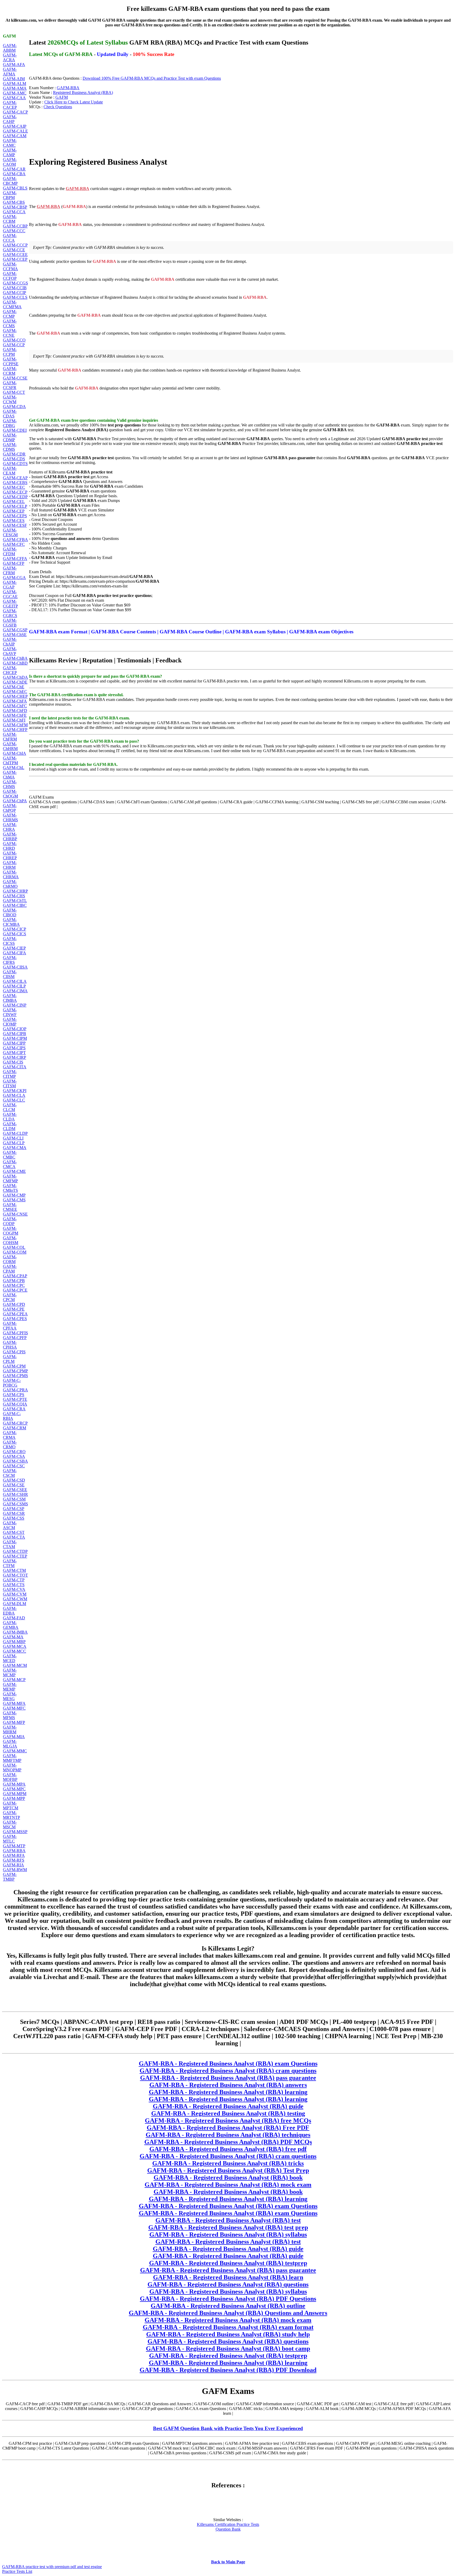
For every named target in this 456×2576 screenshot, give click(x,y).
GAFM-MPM (15, 1794)
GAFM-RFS (14, 1860)
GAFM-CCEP (15, 259)
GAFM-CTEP (15, 1556)
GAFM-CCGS (15, 283)
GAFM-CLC (14, 1100)
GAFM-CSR (14, 1513)
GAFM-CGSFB (10, 623)
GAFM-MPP (14, 1798)
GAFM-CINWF (10, 1012)
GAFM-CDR (14, 454)
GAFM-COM (15, 1252)
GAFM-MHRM (10, 1730)
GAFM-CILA (15, 981)
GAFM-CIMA (15, 991)
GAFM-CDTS (15, 464)
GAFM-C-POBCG (12, 1383)
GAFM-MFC (14, 1708)
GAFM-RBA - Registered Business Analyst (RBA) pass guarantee (228, 2078)
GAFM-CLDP (15, 1133)
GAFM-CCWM (10, 399)
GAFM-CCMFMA (12, 304)
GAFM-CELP (15, 506)
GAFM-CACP (15, 112)
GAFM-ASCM (10, 1525)
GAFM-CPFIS (15, 1333)
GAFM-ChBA (15, 658)
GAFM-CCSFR (10, 385)
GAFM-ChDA (15, 677)
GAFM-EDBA (10, 1611)
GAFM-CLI (13, 1138)
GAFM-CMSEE (10, 1207)
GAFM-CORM (10, 1259)
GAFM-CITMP (10, 1074)
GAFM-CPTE (15, 1399)
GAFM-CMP (14, 1195)
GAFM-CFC (14, 544)
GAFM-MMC (15, 1751)
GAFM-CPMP (15, 1371)
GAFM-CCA (14, 212)
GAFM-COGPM (11, 1231)
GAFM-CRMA (10, 1435)
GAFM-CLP (14, 1143)
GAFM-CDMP (10, 437)
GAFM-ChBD (15, 663)
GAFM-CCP (14, 345)
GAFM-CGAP (10, 585)
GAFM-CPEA (15, 1314)
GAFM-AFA (14, 65)
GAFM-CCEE (15, 255)
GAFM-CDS (14, 459)
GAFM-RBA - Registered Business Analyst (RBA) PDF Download (228, 2370)
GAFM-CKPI (15, 1091)
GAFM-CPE (14, 1309)
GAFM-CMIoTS (10, 1188)
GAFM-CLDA (10, 1117)
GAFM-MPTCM (11, 1806)
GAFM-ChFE (15, 715)
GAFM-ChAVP (10, 651)
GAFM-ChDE (15, 682)
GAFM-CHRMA (11, 874)
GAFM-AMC (15, 93)
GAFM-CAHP (10, 119)
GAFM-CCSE (15, 378)
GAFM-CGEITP (10, 604)
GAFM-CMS (14, 1200)
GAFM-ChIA (15, 753)
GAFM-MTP (14, 1846)
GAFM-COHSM (11, 1240)
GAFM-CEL (14, 502)
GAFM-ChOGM (10, 794)
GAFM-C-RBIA (12, 1416)
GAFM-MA (13, 1637)
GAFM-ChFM (15, 725)
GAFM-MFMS (10, 1715)
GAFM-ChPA (15, 801)
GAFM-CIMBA (10, 998)
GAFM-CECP (15, 492)
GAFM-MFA (14, 1703)
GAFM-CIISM (10, 974)
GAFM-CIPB (15, 1034)
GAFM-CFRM (10, 570)
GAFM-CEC (14, 487)
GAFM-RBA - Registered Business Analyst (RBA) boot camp (228, 2349)
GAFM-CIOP (15, 1029)
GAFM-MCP (14, 1680)
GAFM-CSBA (15, 1461)
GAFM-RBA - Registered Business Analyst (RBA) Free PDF (228, 2128)
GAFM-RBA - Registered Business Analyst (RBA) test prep (228, 2227)
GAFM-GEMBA (11, 1625)
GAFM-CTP (14, 1580)
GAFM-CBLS (15, 188)
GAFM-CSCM (10, 1473)
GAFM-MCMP (10, 1673)
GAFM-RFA (14, 1855)
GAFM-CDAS (10, 414)
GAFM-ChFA (15, 701)
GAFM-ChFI (14, 720)
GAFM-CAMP (10, 152)
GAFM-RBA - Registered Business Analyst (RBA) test (228, 2220)
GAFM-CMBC (10, 1155)
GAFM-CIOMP (10, 1022)
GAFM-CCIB (15, 288)
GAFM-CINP (15, 1005)
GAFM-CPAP (15, 1276)
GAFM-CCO (14, 340)
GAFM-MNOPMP (12, 1768)
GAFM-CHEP (15, 696)
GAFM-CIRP (15, 1057)
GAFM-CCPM (10, 352)
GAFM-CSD (14, 1480)
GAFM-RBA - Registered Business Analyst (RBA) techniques (228, 2135)
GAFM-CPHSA (10, 1345)
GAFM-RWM (15, 1870)
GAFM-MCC (15, 1651)
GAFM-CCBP (15, 226)
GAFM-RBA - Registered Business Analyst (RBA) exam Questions (228, 2063)
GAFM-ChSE (15, 635)
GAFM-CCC (14, 231)
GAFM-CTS (14, 1585)
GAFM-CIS (13, 1062)
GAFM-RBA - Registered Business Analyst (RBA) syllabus (228, 2235)
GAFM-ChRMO (10, 884)
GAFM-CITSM (10, 1083)
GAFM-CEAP (15, 478)
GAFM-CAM (15, 136)
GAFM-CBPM (10, 195)
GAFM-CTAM (10, 1544)
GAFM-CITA (15, 1067)
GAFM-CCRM (10, 371)
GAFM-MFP (14, 1722)
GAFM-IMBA (15, 1632)
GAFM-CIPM (15, 1038)
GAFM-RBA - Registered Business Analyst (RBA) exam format (228, 2327)
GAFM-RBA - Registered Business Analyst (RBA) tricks (228, 2163)
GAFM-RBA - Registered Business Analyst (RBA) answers (228, 2085)
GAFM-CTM (14, 1570)
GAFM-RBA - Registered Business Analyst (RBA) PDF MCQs (228, 2142)
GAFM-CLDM (10, 1126)
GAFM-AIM (14, 79)
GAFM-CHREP (10, 855)
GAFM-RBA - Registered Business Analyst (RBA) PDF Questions (228, 2299)
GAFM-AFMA (10, 72)
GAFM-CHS (14, 896)
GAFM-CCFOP (10, 276)
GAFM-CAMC (10, 143)
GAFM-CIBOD (10, 912)
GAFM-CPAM (10, 1269)
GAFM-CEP (14, 511)
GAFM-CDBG (10, 423)
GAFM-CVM (15, 1594)
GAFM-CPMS (15, 1376)
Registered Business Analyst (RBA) (83, 92)
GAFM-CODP (10, 1221)
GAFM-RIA (13, 1865)
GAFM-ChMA (10, 775)
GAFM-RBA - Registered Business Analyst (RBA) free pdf (228, 2149)
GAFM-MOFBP (10, 1777)
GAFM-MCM (15, 1665)
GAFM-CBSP (15, 207)
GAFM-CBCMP (10, 181)
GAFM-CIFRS (10, 960)
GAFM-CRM (15, 1428)
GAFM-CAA (14, 98)
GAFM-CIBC (15, 905)
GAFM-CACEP (10, 105)
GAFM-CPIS (14, 1352)
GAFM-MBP (14, 1642)
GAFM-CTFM (10, 1563)
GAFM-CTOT (15, 1575)
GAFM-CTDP (15, 1551)
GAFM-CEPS (15, 516)
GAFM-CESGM (10, 532)
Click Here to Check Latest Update (74, 102)
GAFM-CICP (15, 929)
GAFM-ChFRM (10, 737)
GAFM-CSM (14, 1499)
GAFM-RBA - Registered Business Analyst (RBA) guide (228, 2106)
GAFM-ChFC (15, 706)
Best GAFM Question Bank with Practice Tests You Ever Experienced (228, 2428)
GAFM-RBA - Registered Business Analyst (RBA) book (228, 2177)
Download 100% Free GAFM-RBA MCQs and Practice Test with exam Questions (152, 78)
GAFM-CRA (14, 1409)
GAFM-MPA (14, 1784)
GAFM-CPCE (15, 1290)
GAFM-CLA (14, 1095)
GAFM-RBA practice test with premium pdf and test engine (52, 2567)
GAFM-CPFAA (10, 1326)
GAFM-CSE (14, 1485)
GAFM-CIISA (15, 967)
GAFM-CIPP (14, 1043)
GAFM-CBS (14, 202)
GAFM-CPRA (15, 1390)
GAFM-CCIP (15, 293)
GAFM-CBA (14, 174)
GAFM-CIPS (14, 1048)
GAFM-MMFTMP (12, 1758)
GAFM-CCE (14, 250)
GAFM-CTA (14, 1537)
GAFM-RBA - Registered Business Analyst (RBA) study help (228, 2334)
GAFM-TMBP (10, 1877)
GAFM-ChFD (15, 711)
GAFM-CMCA (10, 1164)
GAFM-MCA (15, 1646)
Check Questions (58, 107)
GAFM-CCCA (10, 238)
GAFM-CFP (14, 563)
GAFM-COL (14, 1247)
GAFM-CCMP (10, 314)
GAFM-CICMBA (11, 922)
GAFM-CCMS (10, 323)
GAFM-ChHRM (10, 746)
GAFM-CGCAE (10, 594)
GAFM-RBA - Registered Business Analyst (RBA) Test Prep (228, 2170)
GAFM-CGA (14, 578)
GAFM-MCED (10, 1658)
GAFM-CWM (15, 1599)
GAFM (62, 97)
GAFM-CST (14, 1532)
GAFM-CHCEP (10, 670)
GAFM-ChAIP (10, 642)
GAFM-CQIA (15, 1404)
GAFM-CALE (15, 131)
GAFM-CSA (14, 1456)
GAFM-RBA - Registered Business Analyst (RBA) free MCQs (228, 2120)
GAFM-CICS (15, 934)
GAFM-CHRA (10, 827)
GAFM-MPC (14, 1789)
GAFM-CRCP (15, 1423)
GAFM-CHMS (10, 784)
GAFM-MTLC (10, 1839)
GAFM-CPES (15, 1319)
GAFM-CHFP (15, 730)
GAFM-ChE (14, 687)
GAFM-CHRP (15, 891)
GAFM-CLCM (10, 1107)
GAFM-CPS (14, 1395)
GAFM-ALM (15, 84)
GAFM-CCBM (10, 219)
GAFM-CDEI (15, 430)
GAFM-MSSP (15, 1832)
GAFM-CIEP (14, 948)
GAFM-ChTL (15, 901)
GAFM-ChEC (15, 692)
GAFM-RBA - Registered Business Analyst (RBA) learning (228, 2092)
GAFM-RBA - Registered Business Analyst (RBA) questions (228, 2284)
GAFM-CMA (15, 1148)
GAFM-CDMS (10, 447)
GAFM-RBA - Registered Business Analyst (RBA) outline (228, 2306)
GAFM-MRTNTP (11, 1815)
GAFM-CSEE (15, 1490)
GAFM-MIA (14, 1737)
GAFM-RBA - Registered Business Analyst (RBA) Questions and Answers (228, 2313)
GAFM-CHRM (10, 865)
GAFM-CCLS (15, 297)
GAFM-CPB (14, 1281)
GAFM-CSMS (15, 1504)
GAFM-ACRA (10, 57)
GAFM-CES (14, 521)
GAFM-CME (14, 1171)
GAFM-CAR (14, 169)
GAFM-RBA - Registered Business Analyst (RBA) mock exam (228, 2185)
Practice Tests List (17, 2571)
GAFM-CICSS (10, 941)
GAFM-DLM (15, 1604)
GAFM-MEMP (10, 1687)
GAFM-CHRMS (10, 817)
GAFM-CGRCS (10, 613)
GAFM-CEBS (15, 483)
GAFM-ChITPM (10, 760)
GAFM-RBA (14, 1851)
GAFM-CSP (14, 1509)
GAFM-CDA (14, 407)
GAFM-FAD (14, 1618)
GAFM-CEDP (15, 497)
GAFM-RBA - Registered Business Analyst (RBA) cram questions (228, 2071)
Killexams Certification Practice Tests (228, 2524)
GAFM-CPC (14, 1285)
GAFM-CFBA (15, 540)
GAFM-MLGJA (10, 1744)
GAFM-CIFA (15, 953)
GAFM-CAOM (10, 162)
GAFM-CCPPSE (11, 361)
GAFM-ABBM (10, 48)
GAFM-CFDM (10, 551)
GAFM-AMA (15, 88)
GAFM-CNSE (15, 1214)
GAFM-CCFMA (10, 266)
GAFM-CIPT (14, 1053)
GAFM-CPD (14, 1304)
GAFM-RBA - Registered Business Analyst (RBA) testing (228, 2113)
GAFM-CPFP (15, 1338)
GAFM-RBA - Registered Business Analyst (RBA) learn (228, 2277)
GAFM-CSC (14, 1466)
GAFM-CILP (14, 986)
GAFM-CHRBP (10, 836)
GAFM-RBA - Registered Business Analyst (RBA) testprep (228, 2263)
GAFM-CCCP (15, 245)
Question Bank (228, 2529)
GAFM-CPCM (10, 1297)
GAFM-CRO (14, 1452)
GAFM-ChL (14, 768)
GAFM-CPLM (10, 1359)
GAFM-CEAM (10, 471)
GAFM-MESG (10, 1696)
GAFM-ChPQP (10, 808)
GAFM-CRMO (10, 1444)
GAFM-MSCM (10, 1825)
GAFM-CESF (15, 525)
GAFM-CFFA (15, 559)
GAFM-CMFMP (10, 1178)
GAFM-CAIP (15, 126)
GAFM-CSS (14, 1518)
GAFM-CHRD (10, 846)
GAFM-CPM (14, 1366)
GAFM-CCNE (10, 333)
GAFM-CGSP (15, 630)
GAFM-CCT (14, 392)
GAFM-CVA (14, 1589)
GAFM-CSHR (15, 1494)
